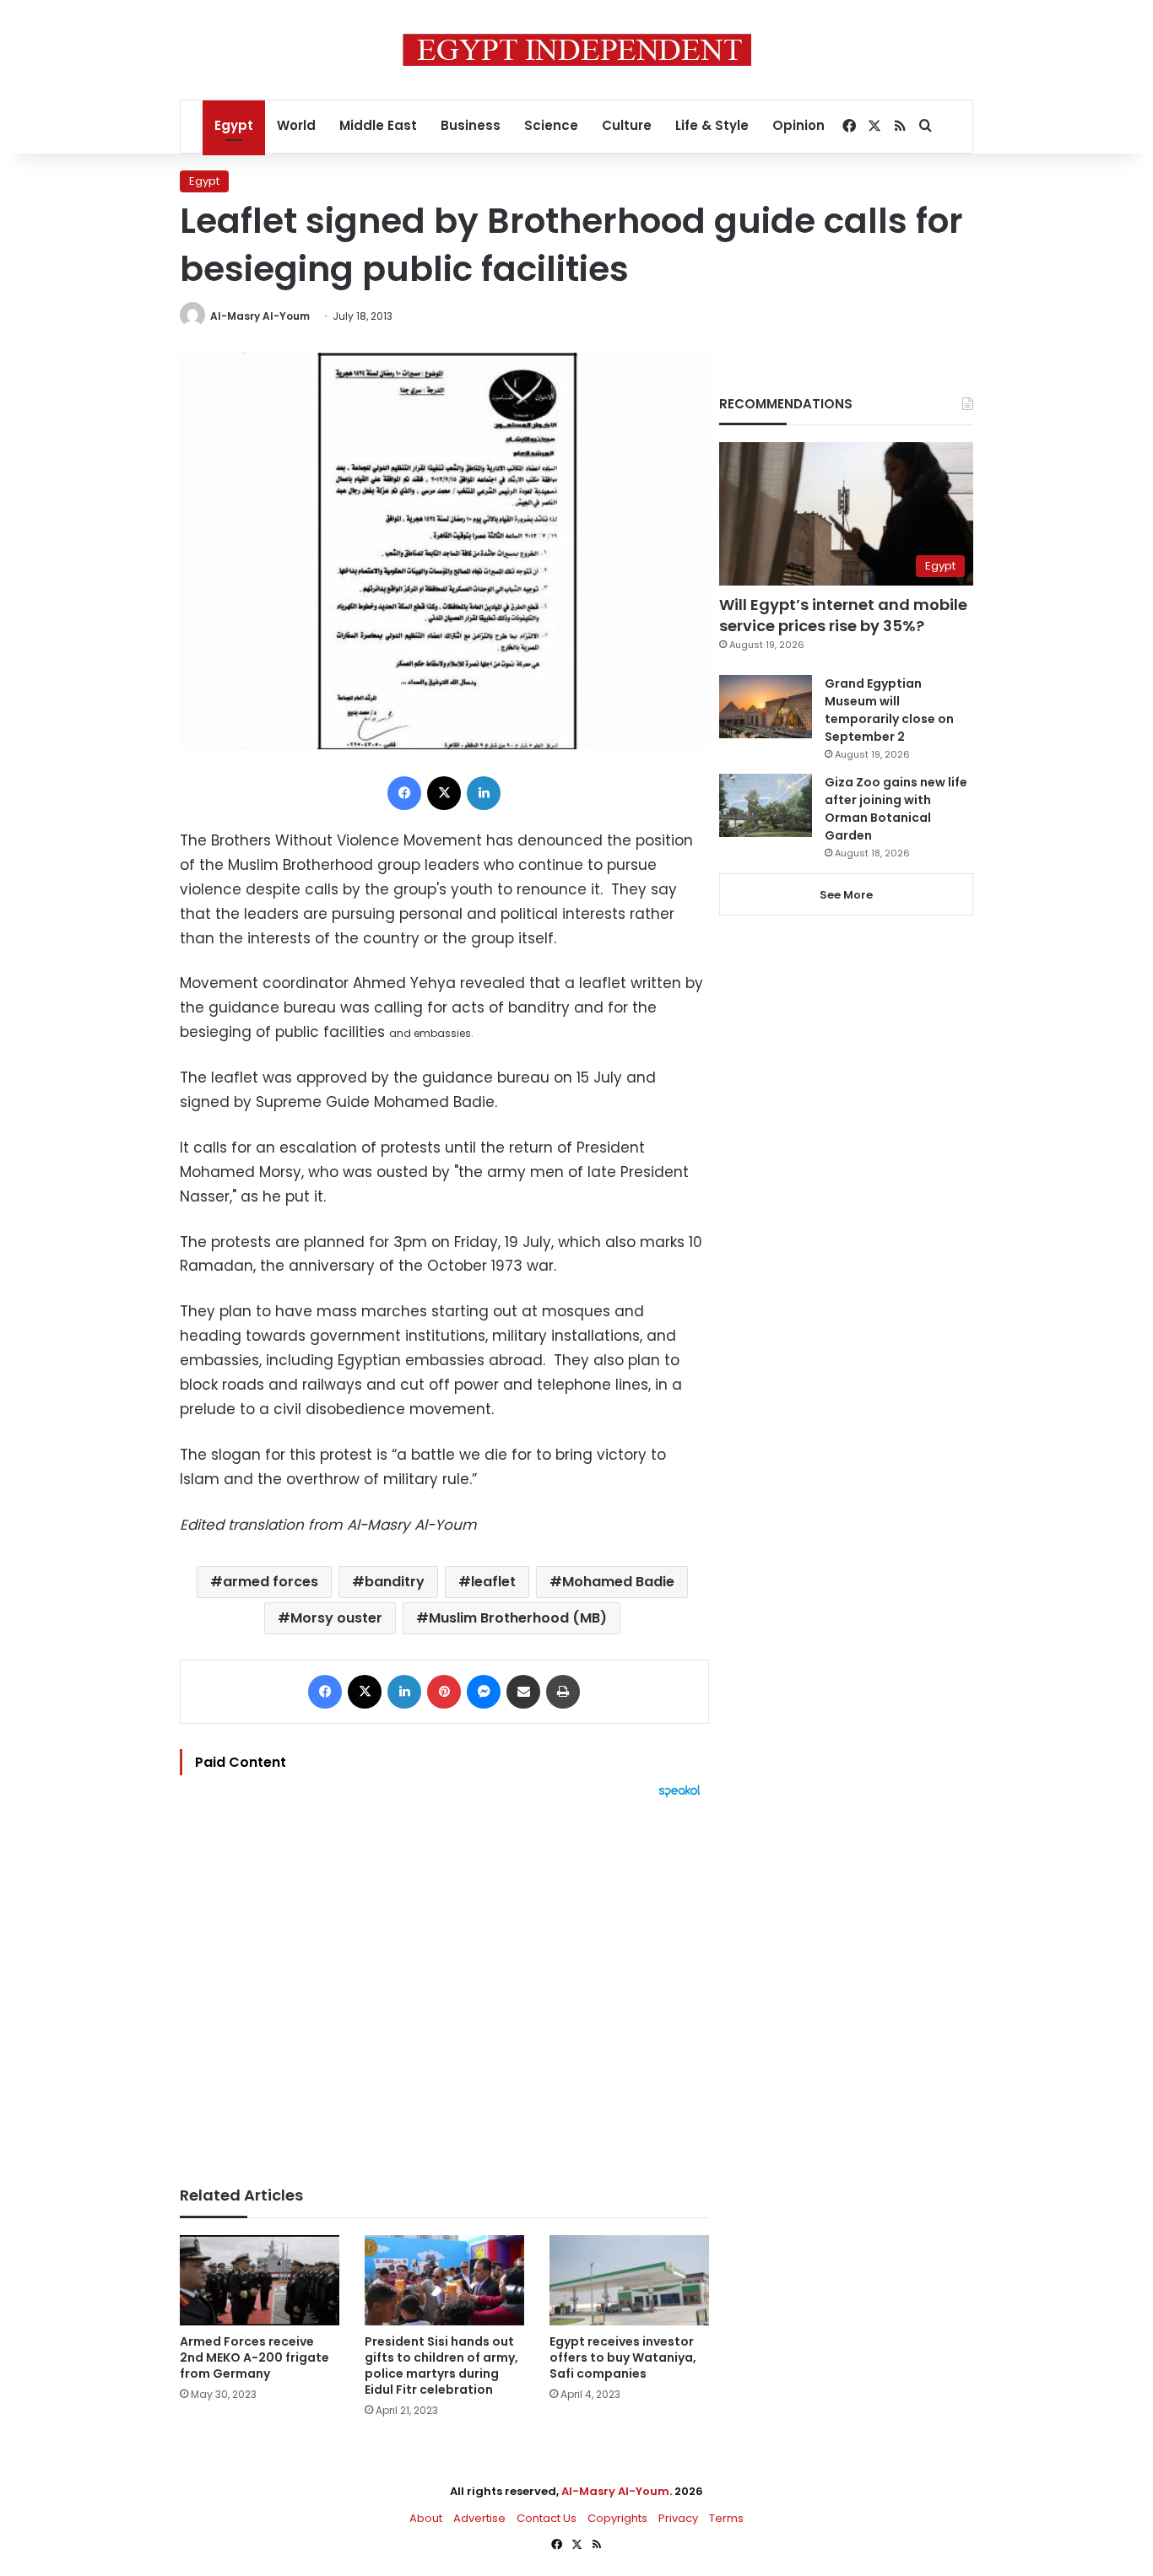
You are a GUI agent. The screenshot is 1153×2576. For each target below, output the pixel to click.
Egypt (234, 125)
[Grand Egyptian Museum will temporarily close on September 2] (766, 707)
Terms (726, 2518)
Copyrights (617, 2518)
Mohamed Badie (618, 1582)
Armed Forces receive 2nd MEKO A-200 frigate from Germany (254, 2357)
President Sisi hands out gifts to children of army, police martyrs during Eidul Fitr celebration (441, 2365)
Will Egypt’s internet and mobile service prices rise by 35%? (843, 615)
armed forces (271, 1582)
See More (846, 895)
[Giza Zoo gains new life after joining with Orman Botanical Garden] (766, 805)
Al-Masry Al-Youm (260, 316)
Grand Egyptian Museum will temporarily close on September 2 (889, 710)
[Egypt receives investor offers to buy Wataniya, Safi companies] (629, 2280)
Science (551, 125)
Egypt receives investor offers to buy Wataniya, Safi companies (623, 2357)
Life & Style (712, 125)
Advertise (479, 2518)
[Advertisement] (444, 1984)
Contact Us (547, 2518)
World (296, 125)
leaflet (493, 1582)
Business (471, 125)
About (426, 2518)
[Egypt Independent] (577, 50)
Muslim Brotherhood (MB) (518, 1618)
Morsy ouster (336, 1618)
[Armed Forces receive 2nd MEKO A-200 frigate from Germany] (260, 2280)
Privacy (678, 2518)
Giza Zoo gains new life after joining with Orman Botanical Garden (896, 809)
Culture (627, 125)
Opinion (798, 125)
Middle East (378, 125)
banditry (395, 1582)
